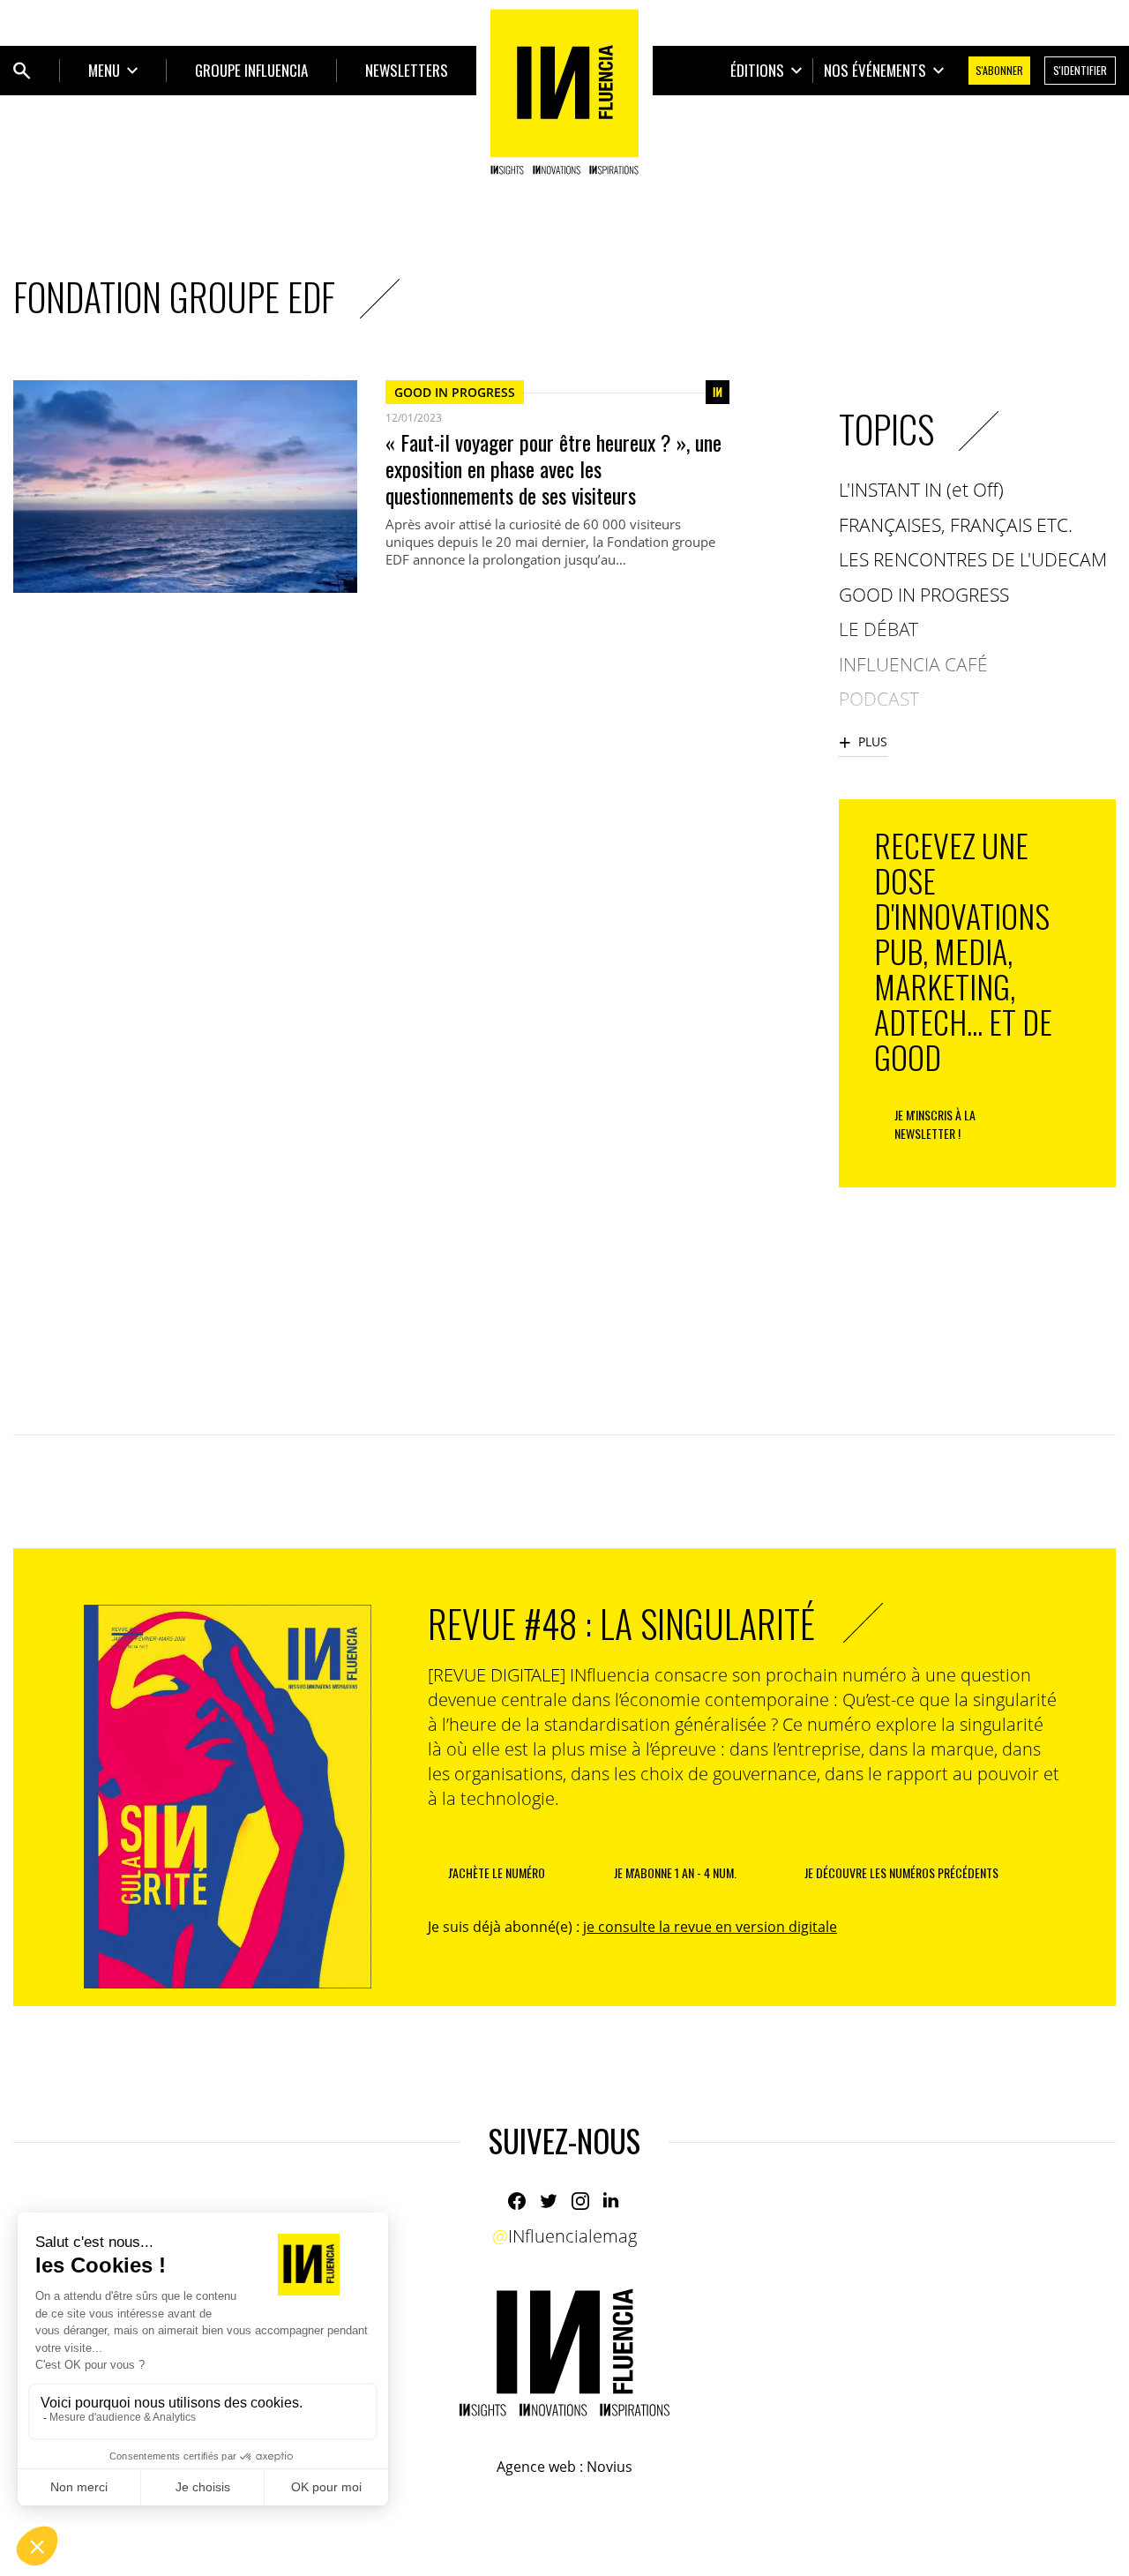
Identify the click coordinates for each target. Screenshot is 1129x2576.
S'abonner (999, 70)
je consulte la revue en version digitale (710, 1927)
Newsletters (407, 70)
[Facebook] (517, 2201)
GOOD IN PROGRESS (455, 392)
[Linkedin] (612, 2201)
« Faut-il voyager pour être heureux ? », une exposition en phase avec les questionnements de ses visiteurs (553, 468)
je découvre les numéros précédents (901, 1872)
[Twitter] (549, 2201)
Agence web (536, 2467)
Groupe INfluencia (251, 70)
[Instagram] (580, 2201)
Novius (609, 2467)
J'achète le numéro (497, 1872)
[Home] (564, 92)
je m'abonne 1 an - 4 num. (675, 1872)
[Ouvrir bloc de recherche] (22, 71)
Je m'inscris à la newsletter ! (935, 1124)
